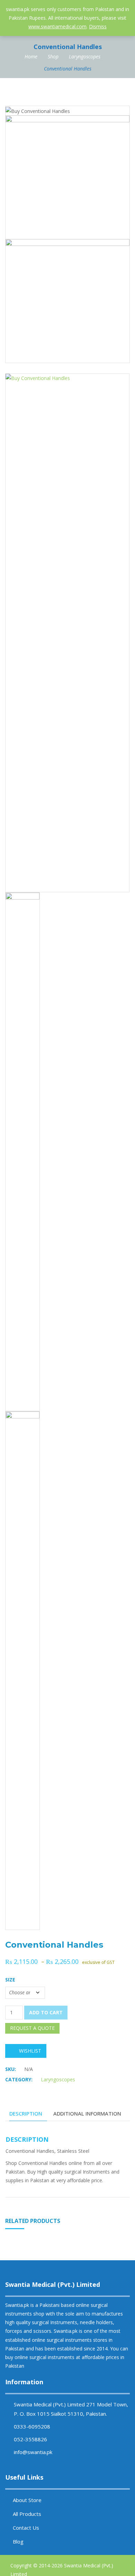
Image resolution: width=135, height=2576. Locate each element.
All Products (27, 2514)
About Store (27, 2500)
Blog (18, 2541)
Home (31, 56)
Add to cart (46, 2012)
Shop (53, 56)
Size (10, 1980)
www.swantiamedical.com (57, 26)
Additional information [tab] (87, 2113)
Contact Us (26, 2528)
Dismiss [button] (98, 26)
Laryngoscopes (85, 56)
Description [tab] (26, 2113)
